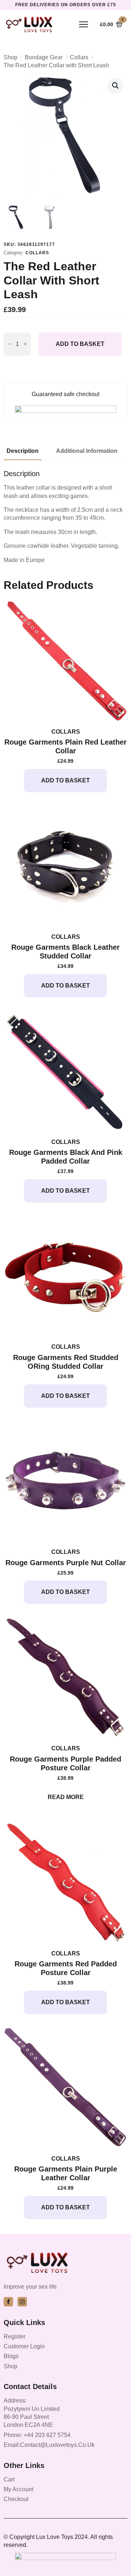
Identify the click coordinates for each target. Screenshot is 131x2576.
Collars (79, 57)
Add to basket (80, 344)
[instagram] (22, 2302)
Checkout (16, 2499)
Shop (11, 57)
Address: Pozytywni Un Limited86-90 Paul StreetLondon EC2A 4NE (32, 2413)
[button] (115, 85)
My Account (19, 2489)
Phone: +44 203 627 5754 (37, 2435)
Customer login (24, 2346)
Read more (66, 1797)
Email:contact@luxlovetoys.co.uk (49, 2445)
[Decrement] (9, 344)
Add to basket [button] (65, 780)
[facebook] (8, 2302)
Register (15, 2336)
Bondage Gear (44, 57)
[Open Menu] (84, 24)
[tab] (23, 451)
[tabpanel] (65, 517)
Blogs (11, 2356)
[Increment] (25, 344)
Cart (9, 2479)
